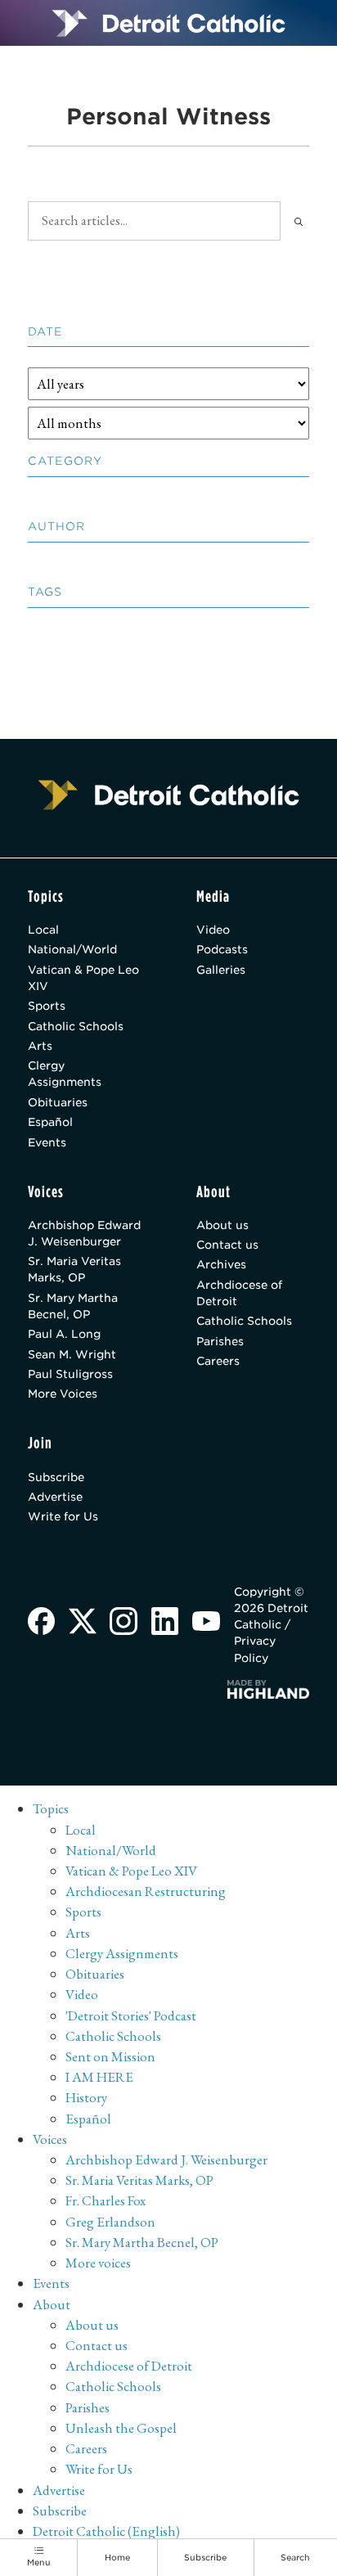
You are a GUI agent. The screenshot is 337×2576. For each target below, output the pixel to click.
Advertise (55, 1497)
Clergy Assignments (65, 1074)
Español (50, 1122)
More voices (98, 2263)
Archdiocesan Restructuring (146, 1891)
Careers (218, 1361)
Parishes (220, 1341)
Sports (47, 1006)
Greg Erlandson (110, 2222)
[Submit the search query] (299, 221)
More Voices (63, 1394)
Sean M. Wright (72, 1354)
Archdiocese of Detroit (239, 1293)
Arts (40, 1046)
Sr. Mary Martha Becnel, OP (73, 1306)
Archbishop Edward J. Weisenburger (84, 1233)
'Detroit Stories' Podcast (131, 2015)
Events (47, 1142)
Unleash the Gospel (121, 2428)
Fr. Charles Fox (106, 2200)
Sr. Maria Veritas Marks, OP (74, 1269)
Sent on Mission (110, 2056)
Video (213, 930)
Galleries (221, 970)
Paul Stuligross (70, 1374)
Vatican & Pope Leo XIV (83, 978)
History (86, 2097)
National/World (72, 949)
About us (222, 1225)
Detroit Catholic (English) (106, 2531)
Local (43, 930)
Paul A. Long (64, 1334)
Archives (221, 1264)
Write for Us (63, 1516)
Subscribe (56, 1477)
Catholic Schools (76, 1026)
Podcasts (222, 949)
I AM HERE (99, 2077)
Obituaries (58, 1102)
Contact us (227, 1245)
